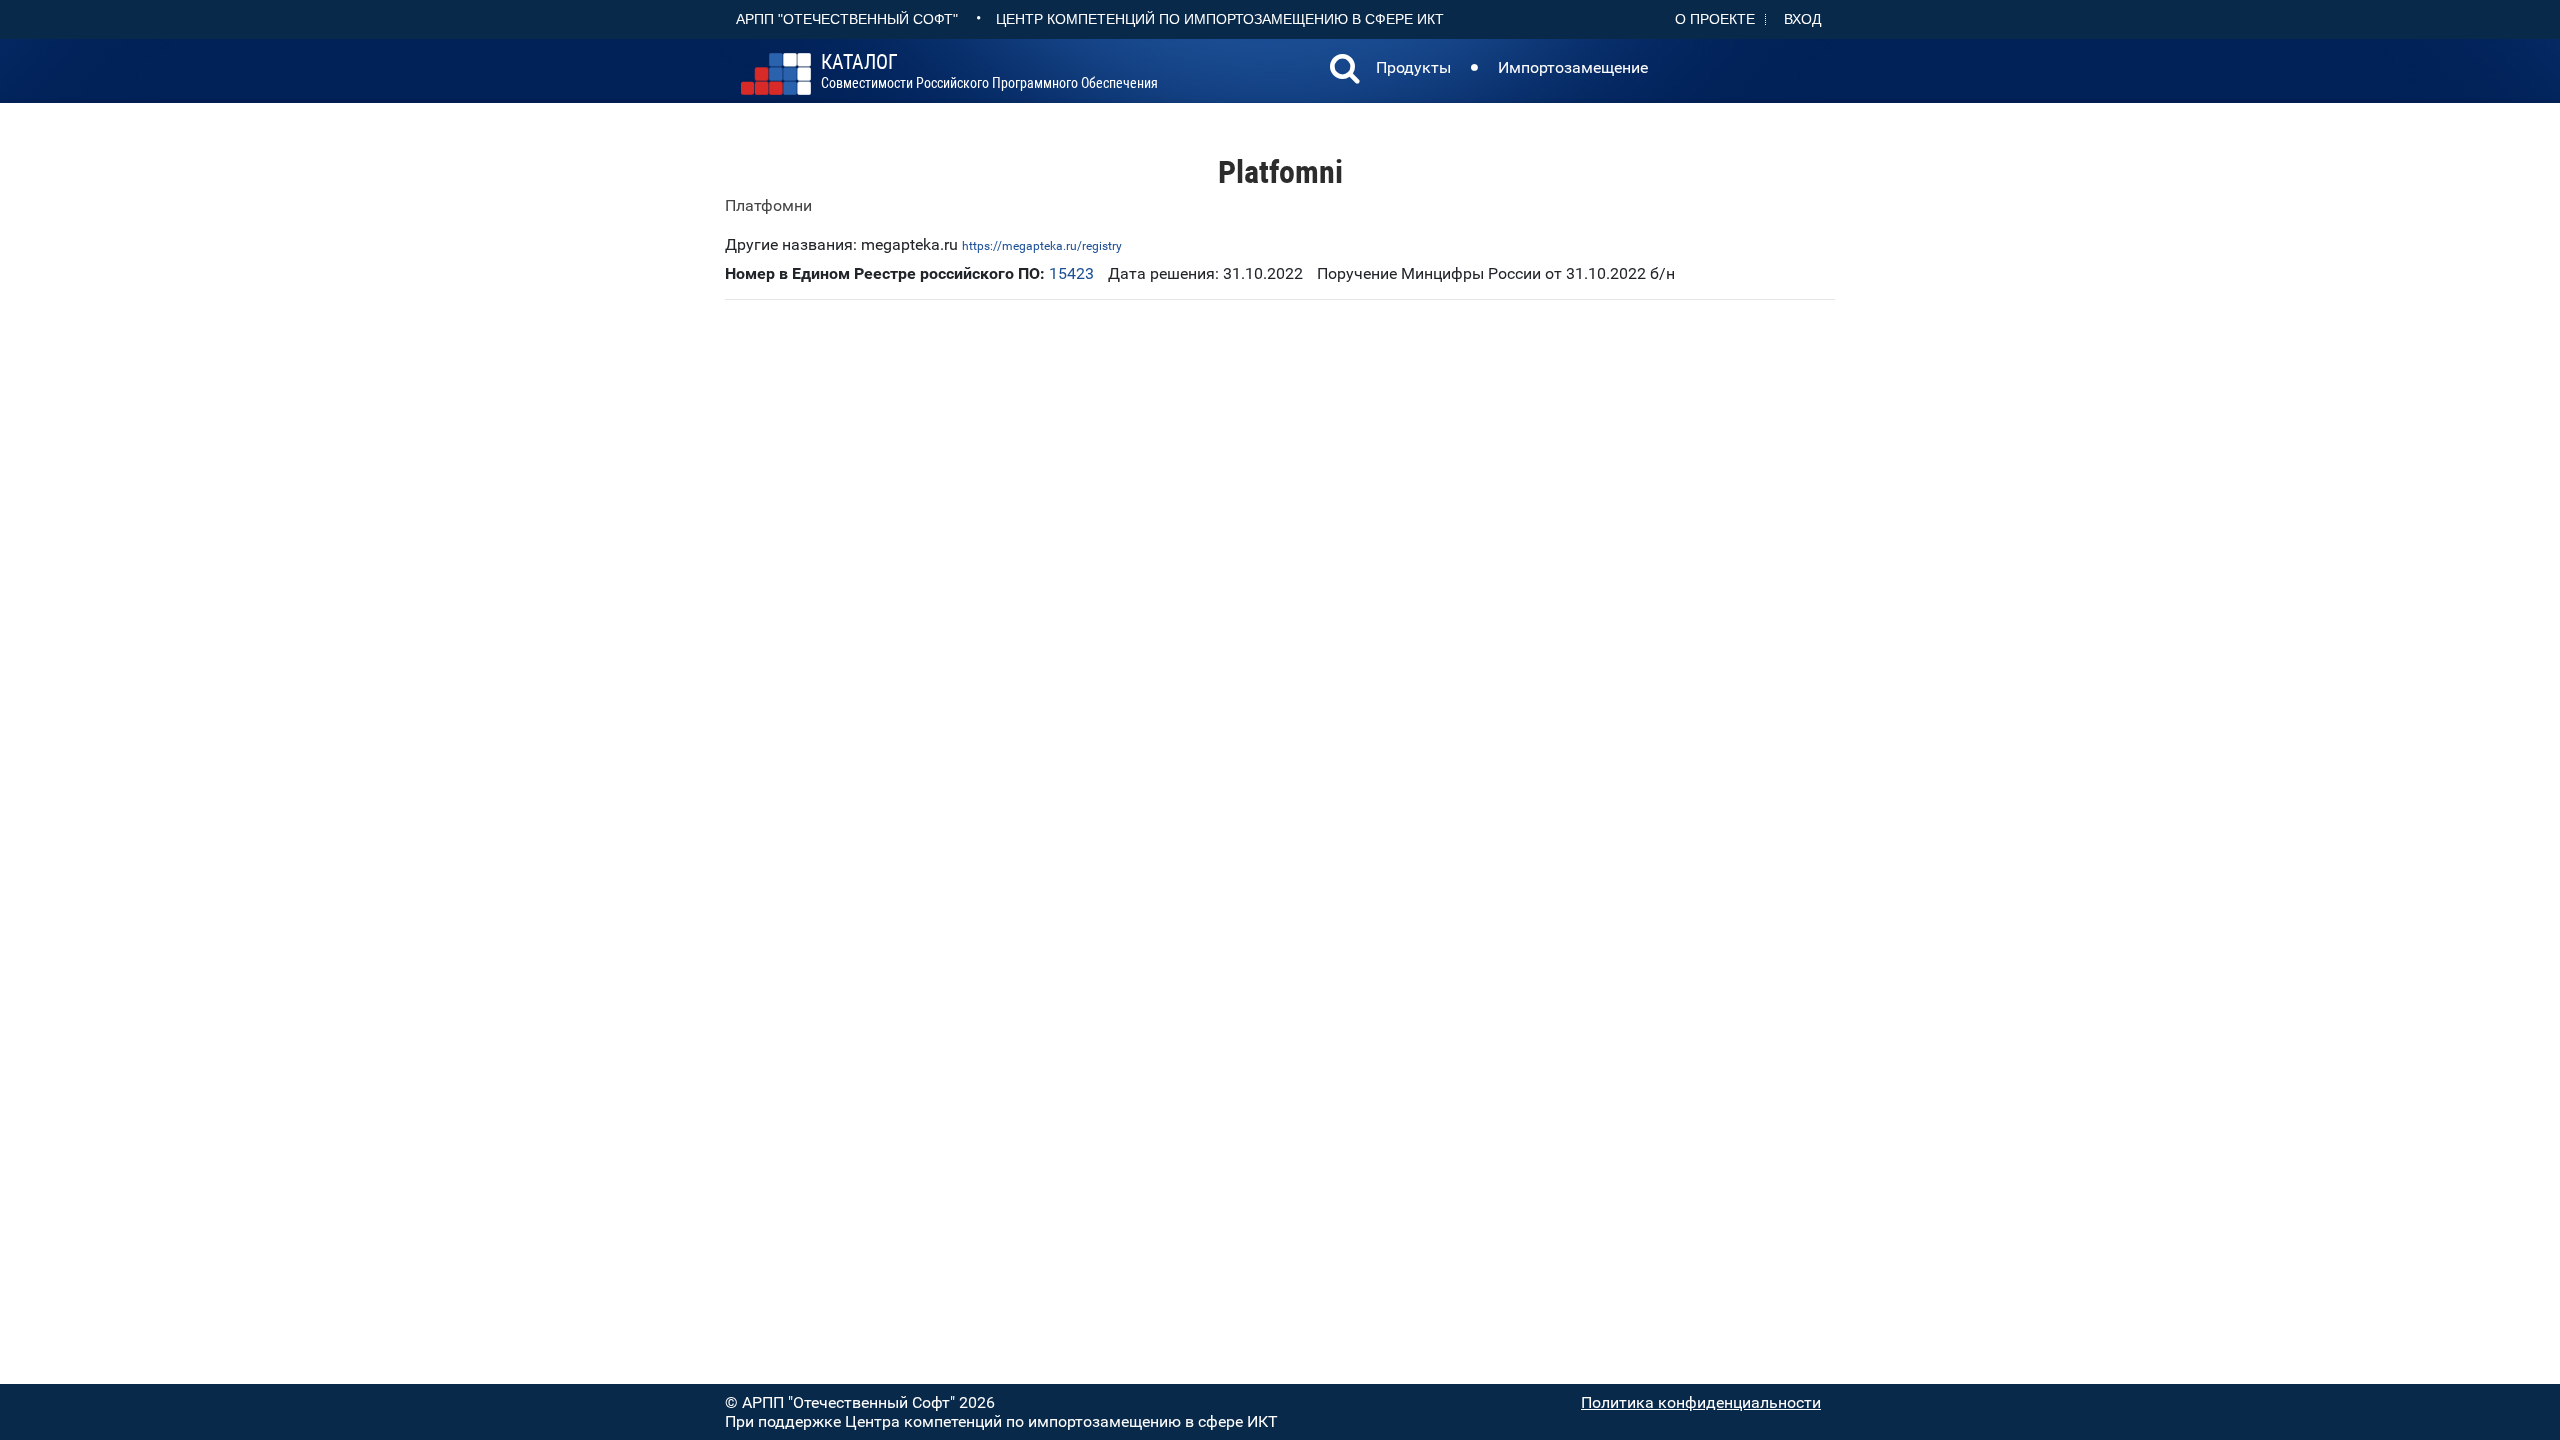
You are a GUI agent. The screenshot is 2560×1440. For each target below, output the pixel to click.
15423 (1071, 273)
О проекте (1715, 19)
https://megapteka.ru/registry (1042, 246)
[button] (1345, 71)
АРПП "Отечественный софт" (847, 19)
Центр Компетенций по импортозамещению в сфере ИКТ (1220, 19)
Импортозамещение (1573, 67)
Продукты (1413, 67)
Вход (1802, 19)
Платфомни (768, 205)
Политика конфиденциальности (1701, 1402)
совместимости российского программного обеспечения (989, 72)
